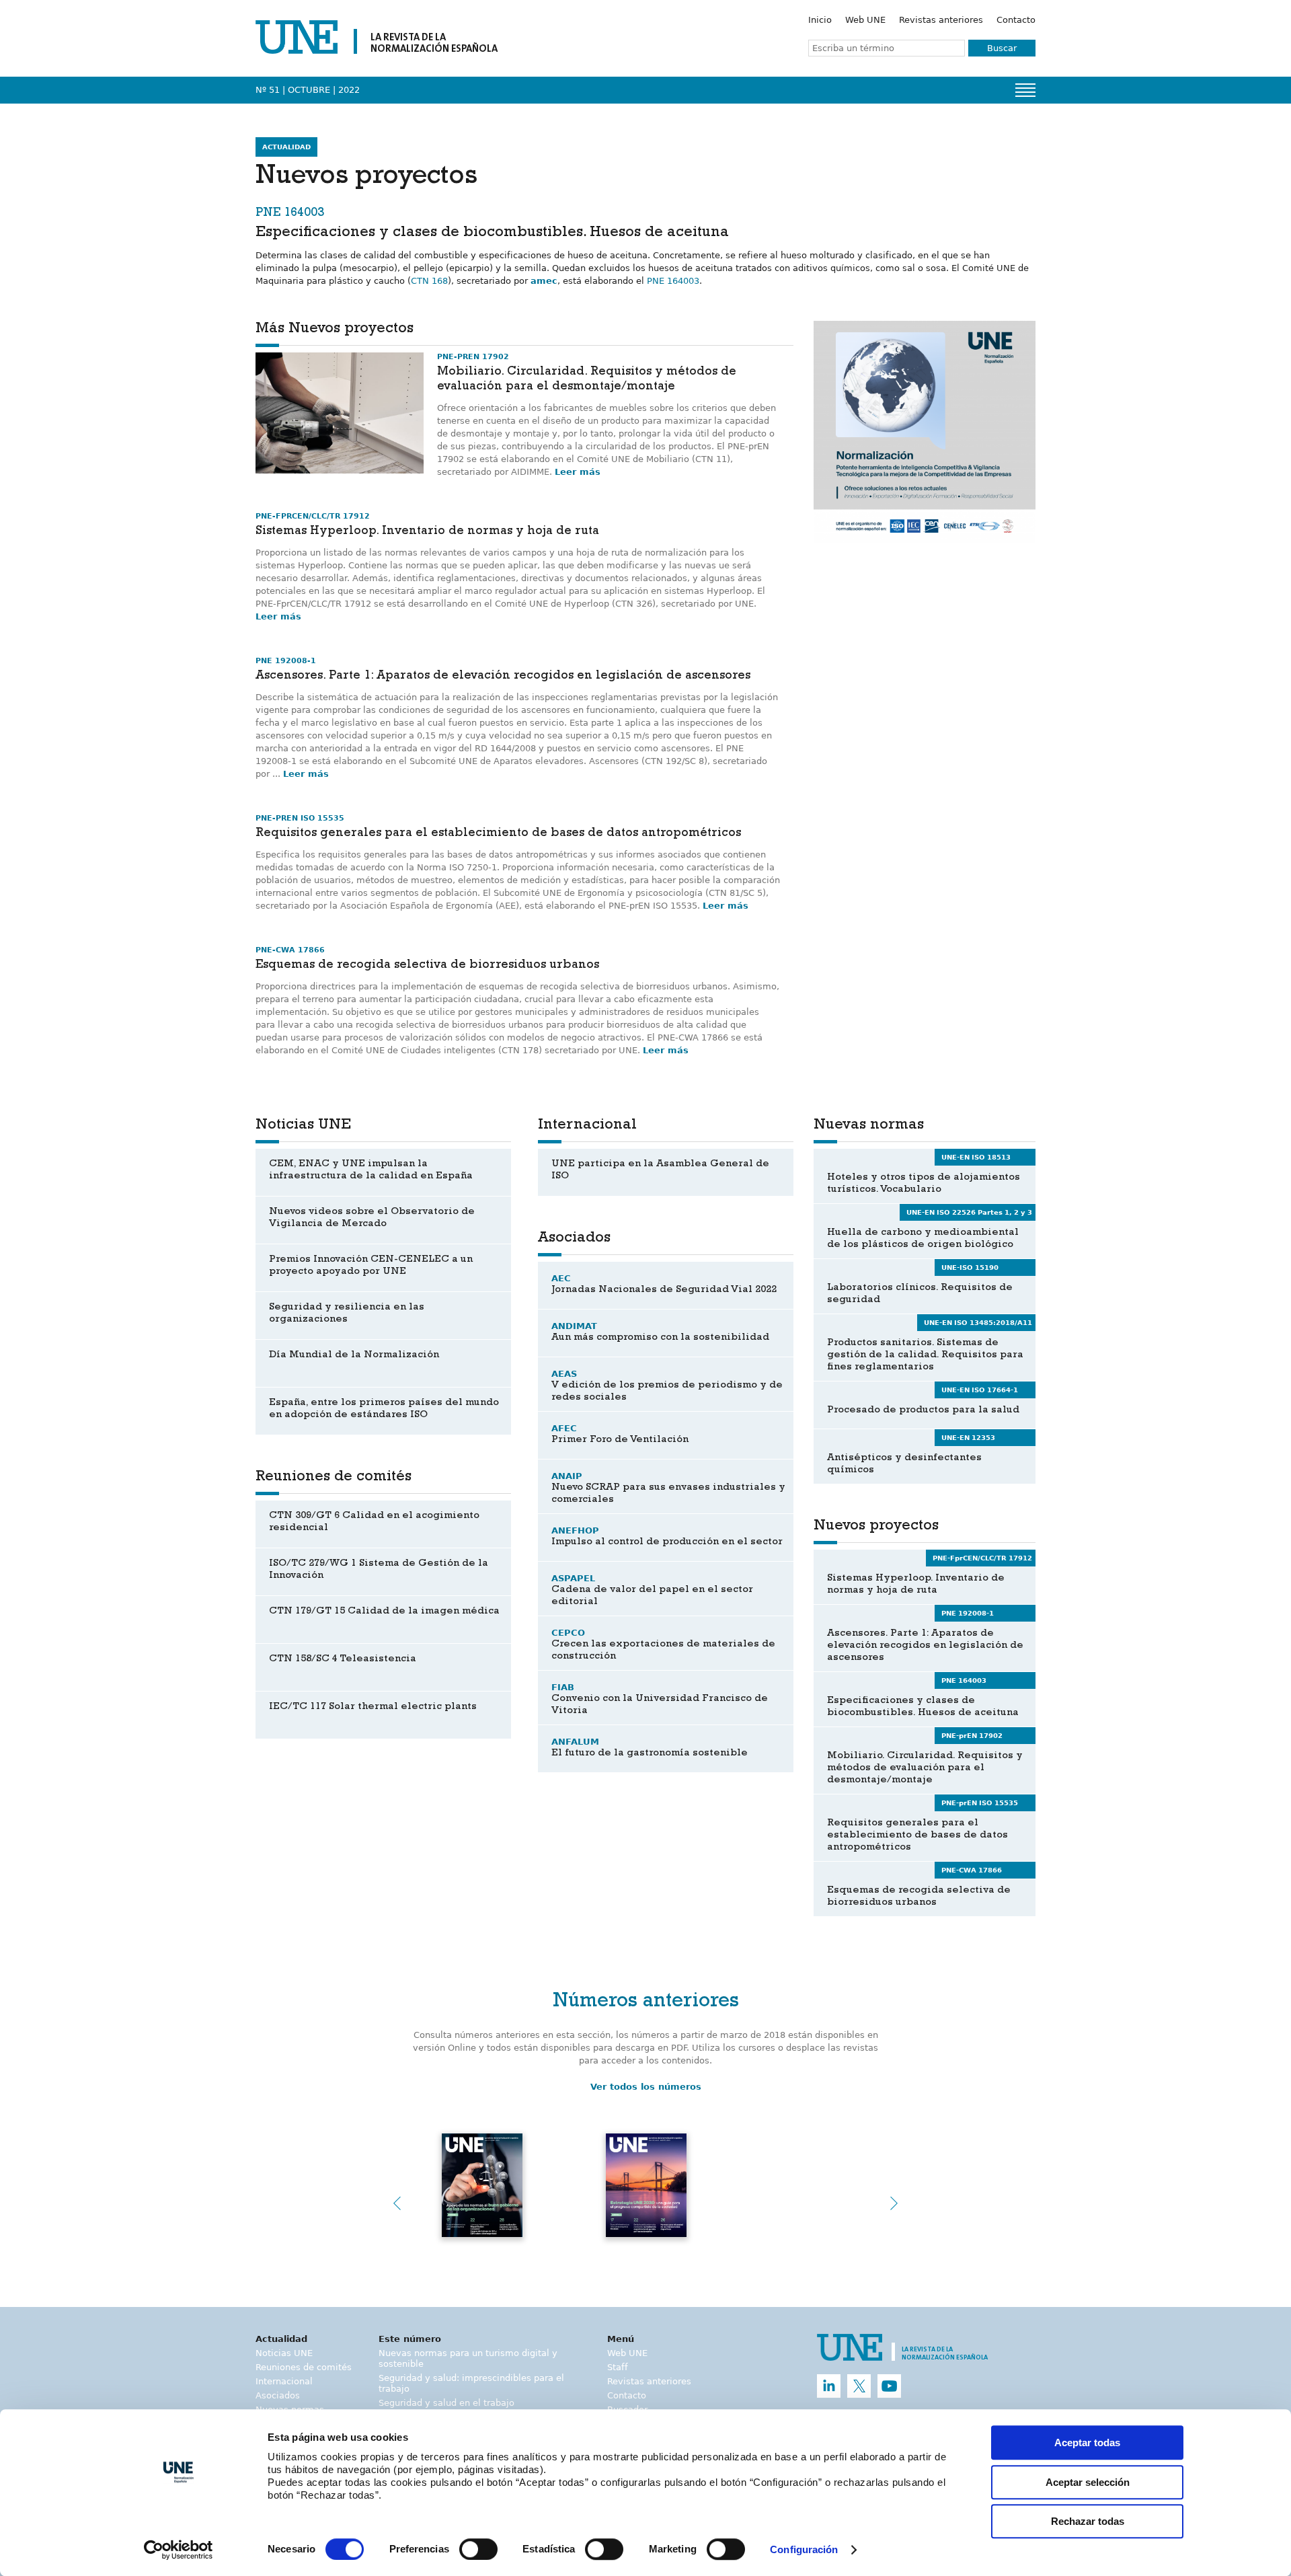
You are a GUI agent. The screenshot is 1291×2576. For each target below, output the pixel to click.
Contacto (1016, 20)
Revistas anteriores (941, 20)
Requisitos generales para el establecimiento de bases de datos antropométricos (498, 834)
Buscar (1002, 48)
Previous (397, 2203)
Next (894, 2203)
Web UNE (865, 20)
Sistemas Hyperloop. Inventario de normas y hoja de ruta (427, 532)
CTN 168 (429, 281)
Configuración (804, 2550)
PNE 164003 (673, 281)
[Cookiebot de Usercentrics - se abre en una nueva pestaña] (179, 2550)
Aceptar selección (1088, 2482)
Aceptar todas (1087, 2442)
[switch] (478, 2549)
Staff (618, 2367)
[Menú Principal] (1025, 90)
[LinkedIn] (829, 2386)
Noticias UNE (284, 2353)
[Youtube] (889, 2386)
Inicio (820, 20)
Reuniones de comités (304, 2367)
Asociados (278, 2395)
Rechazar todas (1088, 2521)
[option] (925, 432)
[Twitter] (859, 2386)
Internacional (284, 2381)
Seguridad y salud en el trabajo (446, 2403)
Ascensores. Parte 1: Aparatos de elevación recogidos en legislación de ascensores (503, 677)
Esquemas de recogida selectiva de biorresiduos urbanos (427, 966)
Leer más (578, 472)
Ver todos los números (646, 2087)
